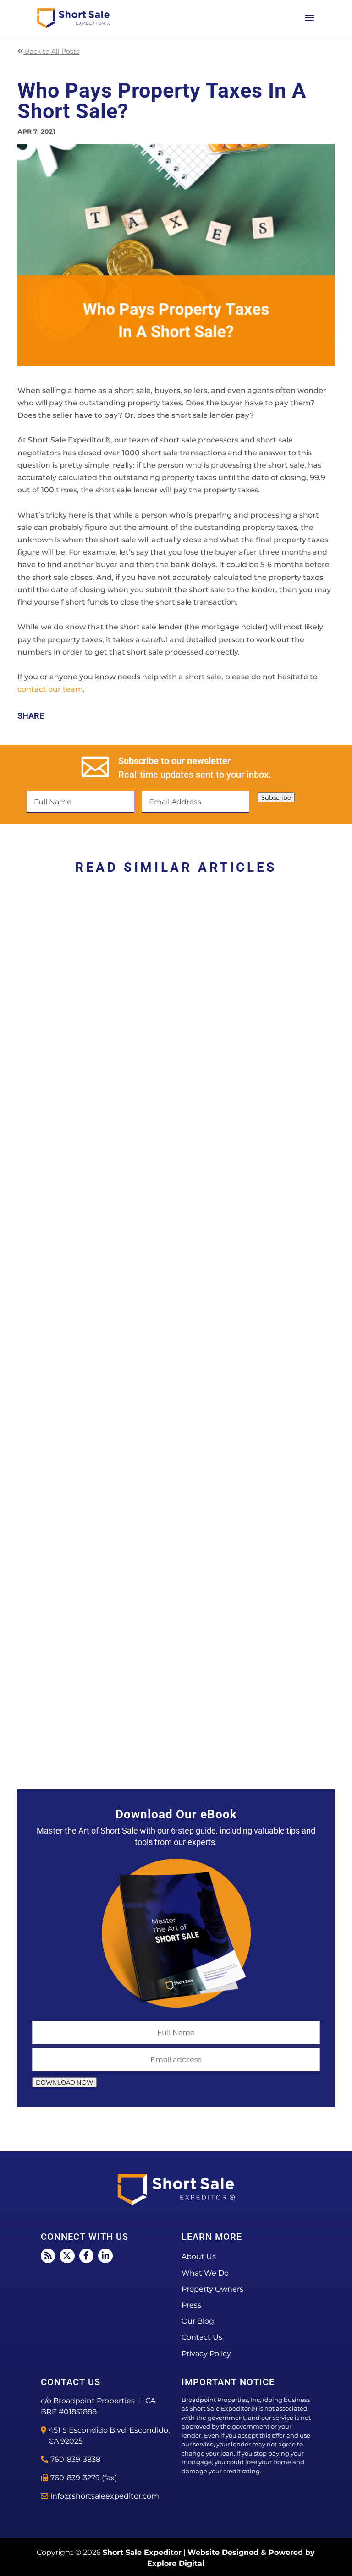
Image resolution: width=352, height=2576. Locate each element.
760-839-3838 (75, 2459)
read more (47, 1170)
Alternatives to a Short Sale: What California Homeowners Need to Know (168, 1113)
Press (191, 2305)
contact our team (50, 689)
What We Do (205, 2273)
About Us (199, 2257)
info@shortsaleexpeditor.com (105, 2496)
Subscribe (276, 797)
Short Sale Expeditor (142, 2552)
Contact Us (202, 2337)
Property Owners (212, 2289)
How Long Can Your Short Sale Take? (117, 1709)
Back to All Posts (51, 51)
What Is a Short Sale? (79, 1414)
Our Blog (198, 2321)
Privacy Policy (206, 2354)
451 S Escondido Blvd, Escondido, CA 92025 (109, 2436)
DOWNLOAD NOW (64, 2082)
